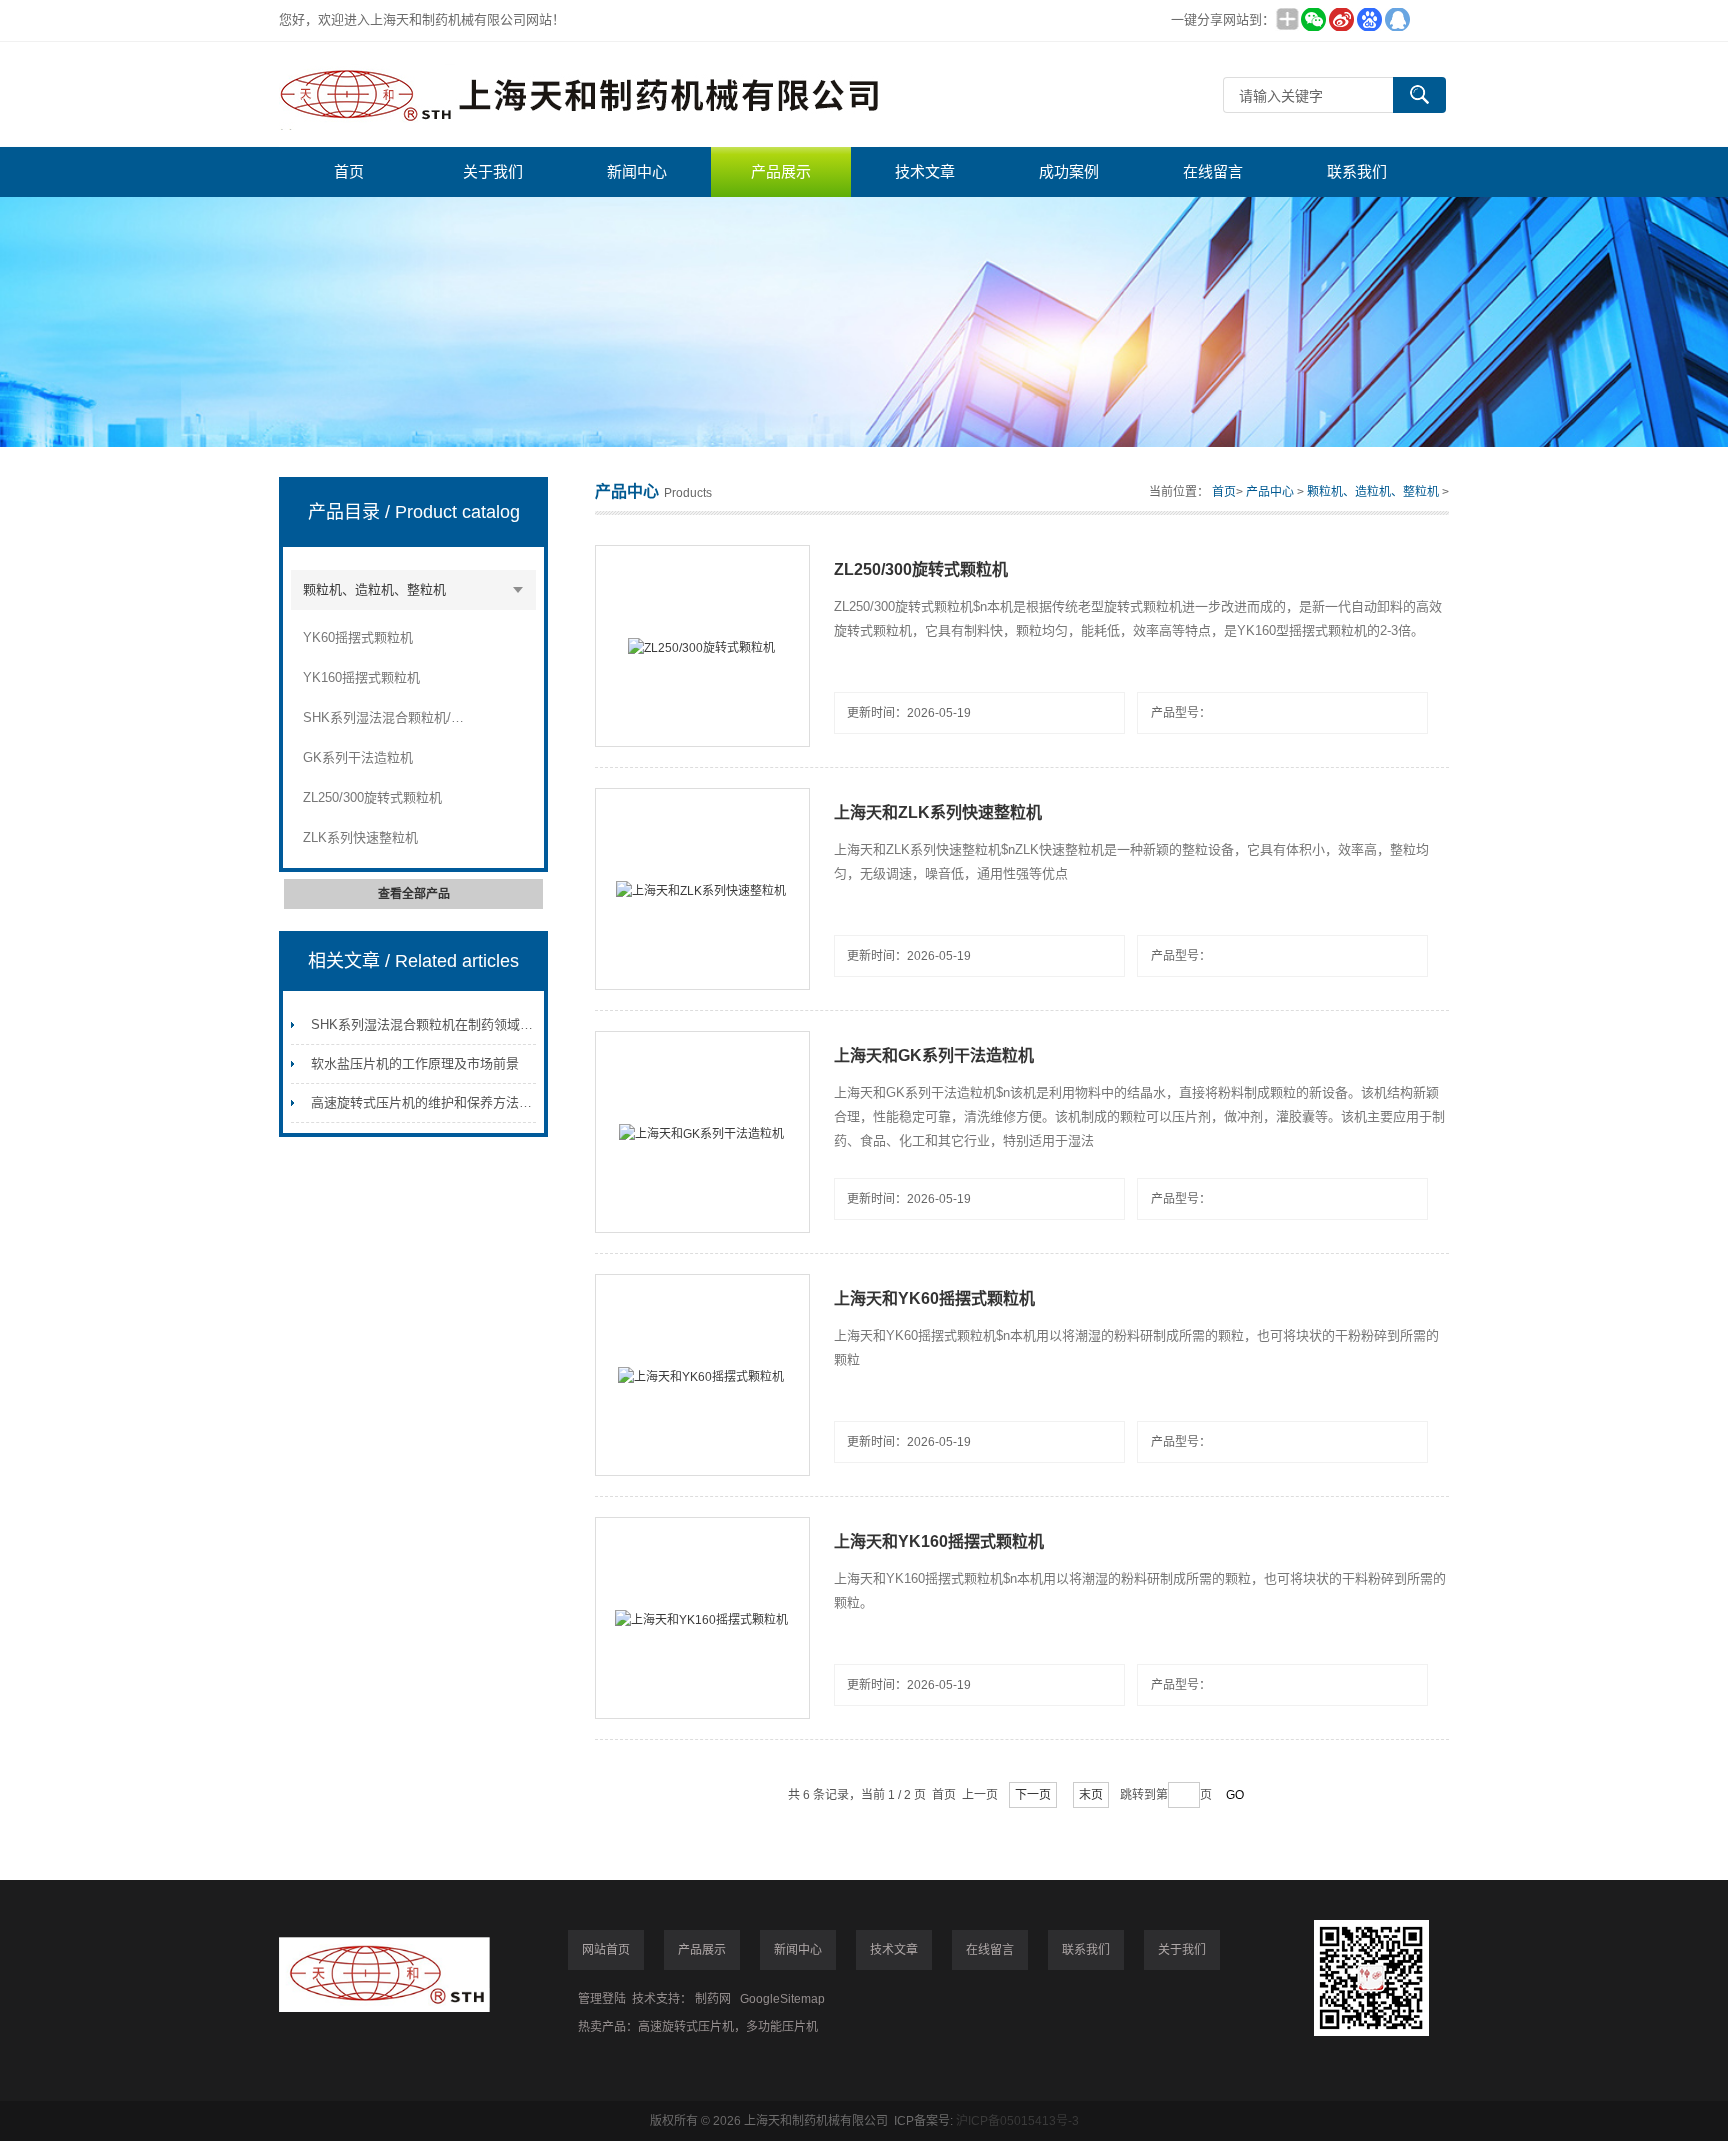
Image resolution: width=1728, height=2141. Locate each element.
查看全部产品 (414, 894)
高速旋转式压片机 (686, 2027)
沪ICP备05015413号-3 (1017, 2121)
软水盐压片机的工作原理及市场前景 (415, 1063)
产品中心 (1270, 492)
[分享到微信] (1313, 19)
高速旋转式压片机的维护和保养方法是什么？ (441, 1102)
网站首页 (606, 1950)
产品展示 (781, 171)
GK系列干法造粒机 (358, 757)
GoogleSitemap (782, 1999)
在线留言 (1213, 171)
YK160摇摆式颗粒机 (361, 677)
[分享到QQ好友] (1397, 19)
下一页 (1033, 1795)
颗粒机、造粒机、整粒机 (374, 589)
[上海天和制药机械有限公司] (579, 94)
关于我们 (493, 171)
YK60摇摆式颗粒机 (358, 637)
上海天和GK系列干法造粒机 (934, 1055)
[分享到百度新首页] (1369, 19)
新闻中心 (637, 171)
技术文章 (925, 171)
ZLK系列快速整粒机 (360, 837)
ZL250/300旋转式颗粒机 (372, 797)
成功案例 (1069, 171)
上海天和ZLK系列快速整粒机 (938, 812)
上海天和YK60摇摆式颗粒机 (934, 1298)
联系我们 (1357, 171)
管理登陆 (602, 1999)
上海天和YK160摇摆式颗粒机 (939, 1541)
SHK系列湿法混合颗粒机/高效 (384, 717)
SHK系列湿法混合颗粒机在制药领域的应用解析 (448, 1024)
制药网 (713, 1999)
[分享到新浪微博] (1341, 19)
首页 (349, 171)
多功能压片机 (782, 2027)
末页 (1091, 1795)
